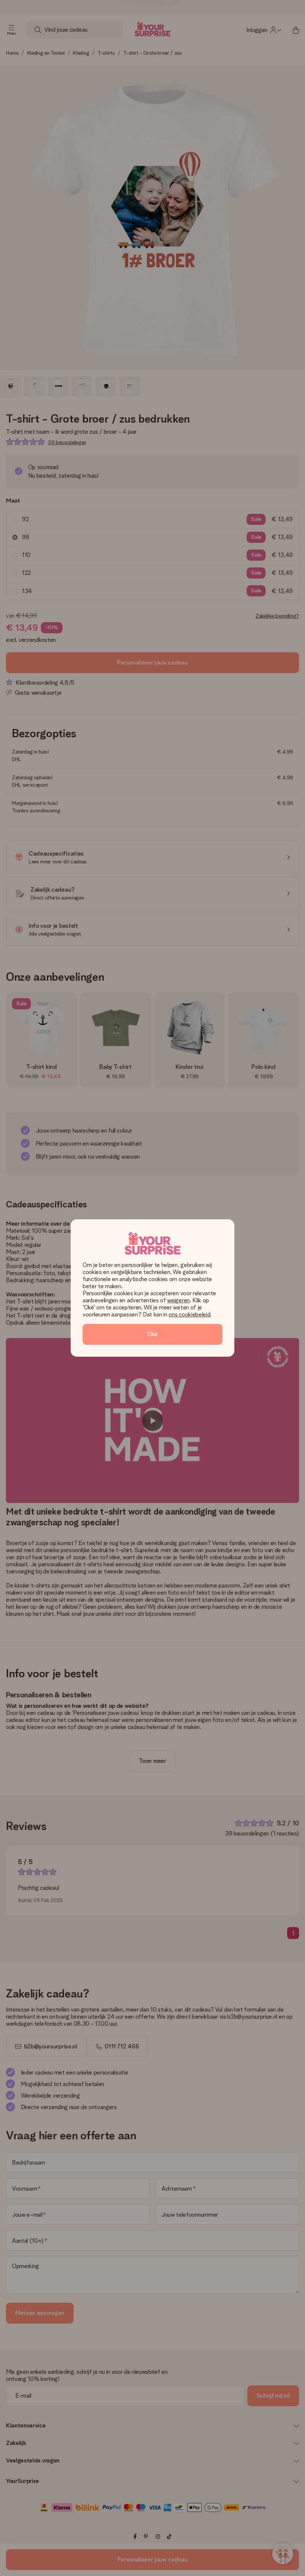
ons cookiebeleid (189, 1314)
